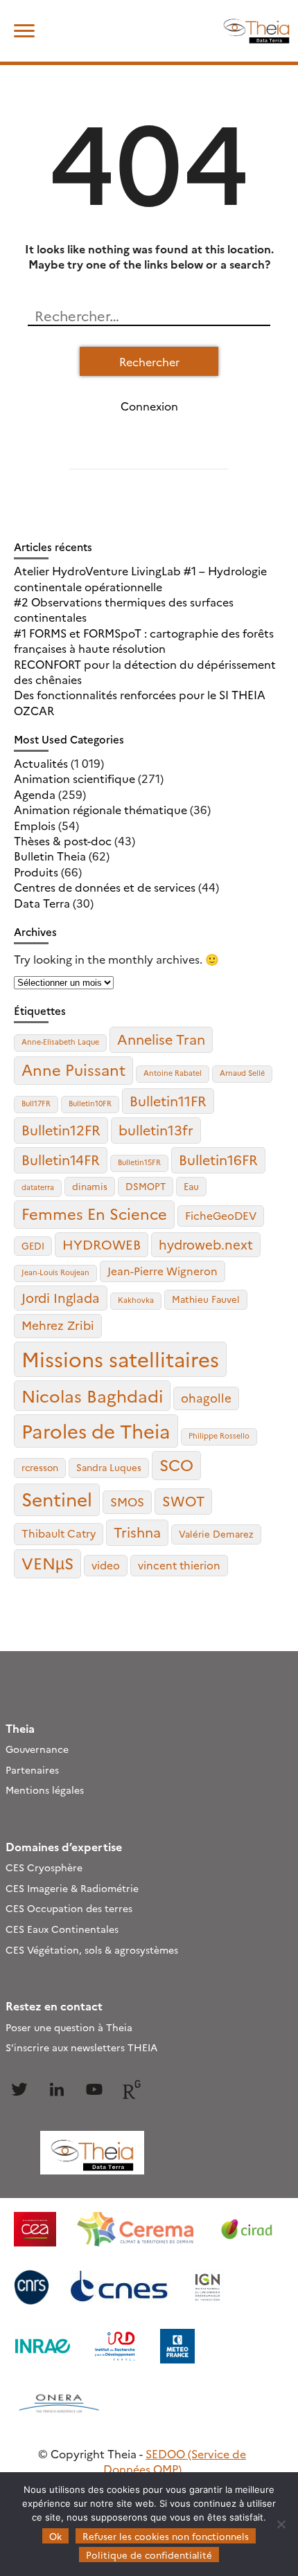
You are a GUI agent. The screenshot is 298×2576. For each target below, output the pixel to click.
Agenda (35, 794)
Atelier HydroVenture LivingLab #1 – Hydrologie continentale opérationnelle (140, 578)
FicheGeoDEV (221, 1215)
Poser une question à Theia (69, 2027)
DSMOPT (146, 1186)
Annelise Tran (161, 1039)
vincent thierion (179, 1565)
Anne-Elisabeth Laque (60, 1042)
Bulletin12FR (61, 1129)
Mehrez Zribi (58, 1325)
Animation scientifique (74, 778)
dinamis (90, 1186)
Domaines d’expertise (64, 1846)
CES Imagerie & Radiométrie (72, 1888)
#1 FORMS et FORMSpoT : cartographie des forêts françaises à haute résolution (144, 640)
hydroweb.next (206, 1244)
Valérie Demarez (216, 1533)
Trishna (137, 1532)
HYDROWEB (102, 1244)
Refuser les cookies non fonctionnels (166, 2536)
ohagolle (206, 1397)
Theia (20, 1728)
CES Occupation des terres (69, 1908)
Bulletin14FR (61, 1159)
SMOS (127, 1501)
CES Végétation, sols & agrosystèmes (92, 1949)
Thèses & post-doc (63, 840)
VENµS (47, 1562)
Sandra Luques (109, 1467)
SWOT (183, 1501)
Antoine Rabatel (173, 1073)
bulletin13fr (156, 1129)
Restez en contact (54, 2006)
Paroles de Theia (96, 1430)
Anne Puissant (73, 1069)
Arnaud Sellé (242, 1073)
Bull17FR (36, 1103)
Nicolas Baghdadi (92, 1395)
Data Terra (42, 903)
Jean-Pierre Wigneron (163, 1271)
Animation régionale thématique (100, 809)
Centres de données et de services (105, 887)
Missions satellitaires (120, 1359)
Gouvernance (37, 1749)
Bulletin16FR (218, 1159)
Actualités (41, 763)
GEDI (33, 1245)
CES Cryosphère (44, 1867)
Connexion (149, 406)
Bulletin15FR (139, 1162)
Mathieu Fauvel (206, 1299)
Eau (191, 1186)
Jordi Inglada (61, 1297)
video (106, 1565)
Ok (55, 2536)
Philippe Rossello (219, 1435)
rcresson (40, 1467)
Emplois (35, 825)
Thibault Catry (59, 1533)
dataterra (38, 1187)
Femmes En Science (94, 1213)
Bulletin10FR (90, 1103)
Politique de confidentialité (149, 2555)
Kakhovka (136, 1300)
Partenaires (32, 1769)
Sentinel (57, 1498)
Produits (36, 872)
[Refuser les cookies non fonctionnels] (281, 2524)
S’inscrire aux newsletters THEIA (81, 2047)
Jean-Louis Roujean (55, 1272)
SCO (176, 1464)
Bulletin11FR (168, 1100)
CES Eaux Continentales (62, 1929)
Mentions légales (45, 1790)
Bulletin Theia (50, 856)
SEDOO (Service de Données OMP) (175, 2461)
